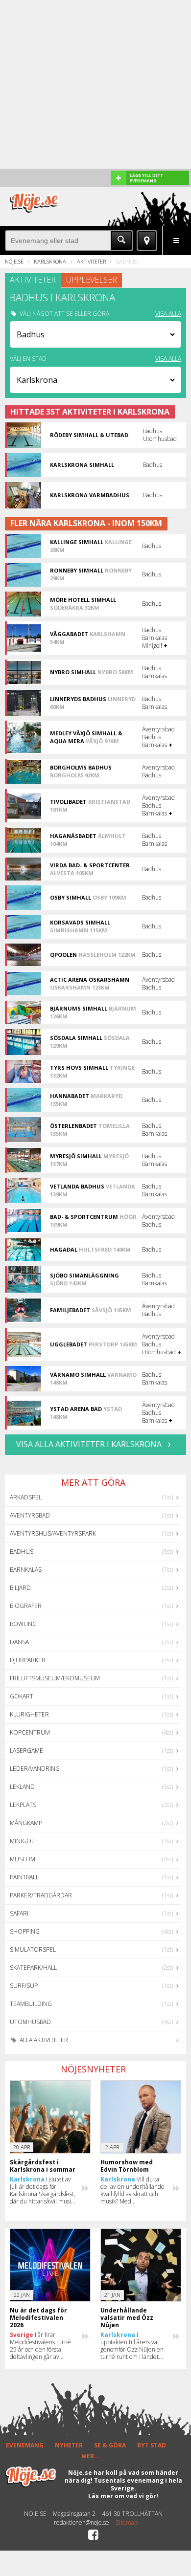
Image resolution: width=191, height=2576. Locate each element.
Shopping (25, 1931)
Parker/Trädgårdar (41, 1895)
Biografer (26, 1606)
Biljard (20, 1588)
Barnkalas (26, 1570)
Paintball (24, 1877)
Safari (19, 1913)
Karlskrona (50, 261)
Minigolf (24, 1841)
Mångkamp (26, 1823)
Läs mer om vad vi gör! (123, 2496)
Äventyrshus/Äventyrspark (53, 1533)
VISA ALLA (168, 314)
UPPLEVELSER (92, 280)
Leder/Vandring (35, 1769)
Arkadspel (26, 1497)
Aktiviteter (91, 261)
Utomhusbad (30, 2022)
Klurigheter (29, 1714)
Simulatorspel (33, 1949)
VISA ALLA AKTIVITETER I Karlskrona (90, 1444)
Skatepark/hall (33, 1968)
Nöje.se (14, 261)
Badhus (22, 1552)
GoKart (22, 1696)
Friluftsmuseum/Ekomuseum (55, 1678)
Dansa (19, 1642)
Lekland (22, 1787)
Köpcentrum (30, 1732)
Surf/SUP (24, 1986)
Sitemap (127, 2523)
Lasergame (26, 1750)
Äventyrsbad (30, 1515)
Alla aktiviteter (43, 2040)
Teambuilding (31, 2004)
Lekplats (23, 1805)
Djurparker (28, 1660)
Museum (23, 1859)
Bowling (23, 1624)
